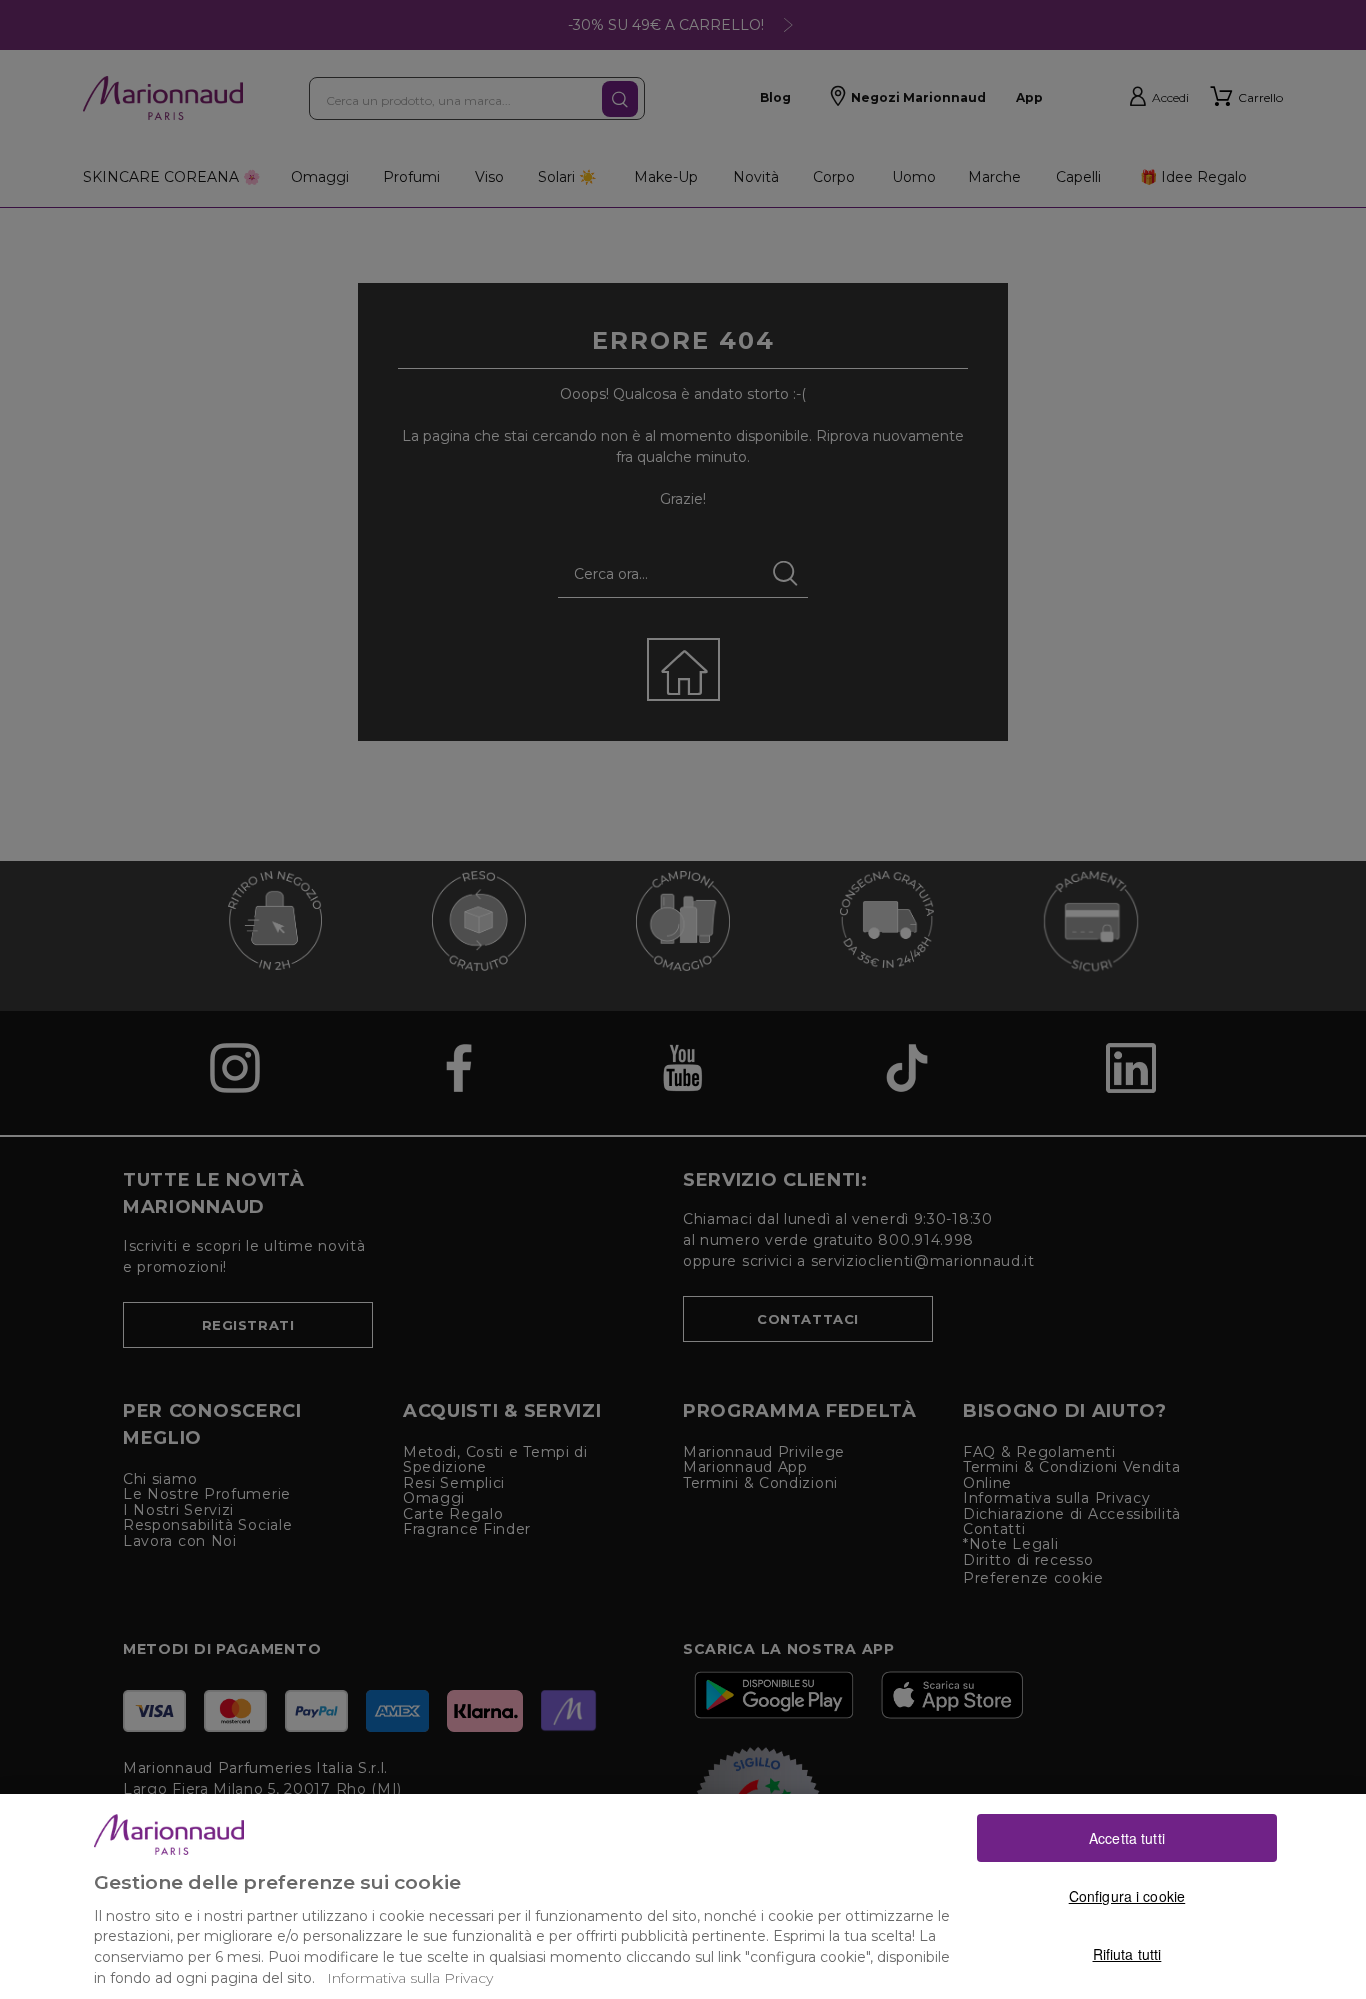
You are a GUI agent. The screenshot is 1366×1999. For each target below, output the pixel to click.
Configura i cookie (1127, 1896)
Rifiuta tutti (1127, 1954)
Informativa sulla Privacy (410, 1978)
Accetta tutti (1127, 1838)
